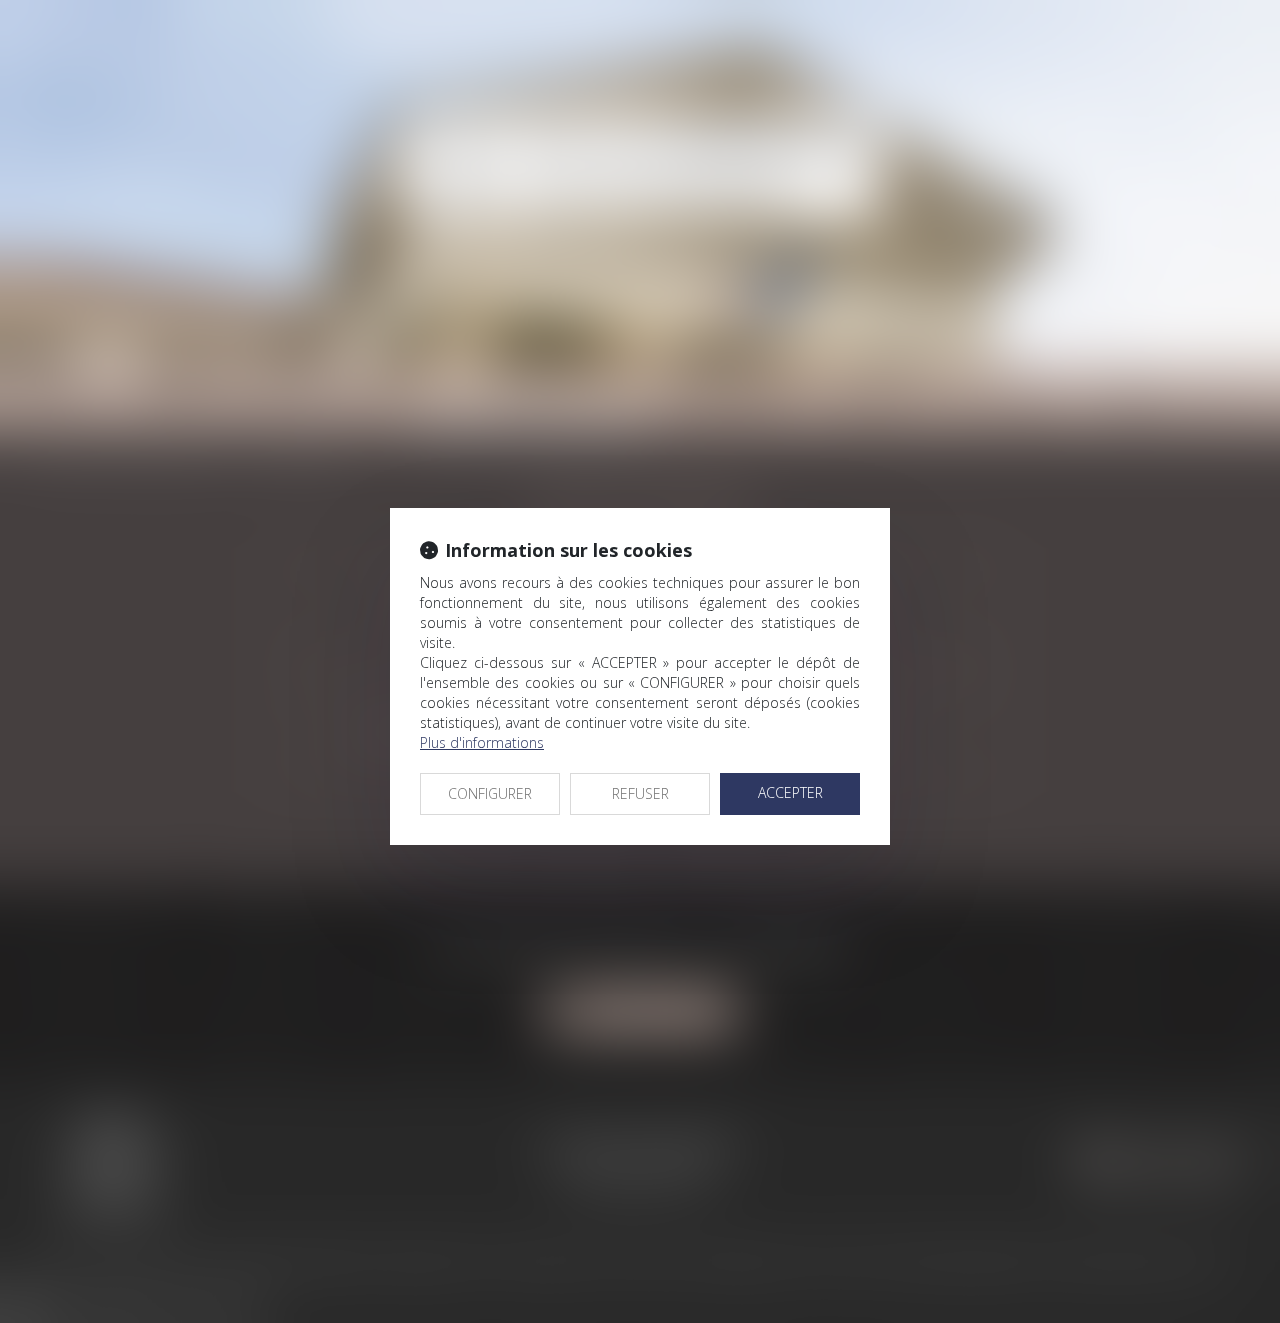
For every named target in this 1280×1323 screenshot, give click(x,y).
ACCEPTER (790, 792)
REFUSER (640, 793)
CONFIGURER (490, 793)
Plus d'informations (482, 742)
